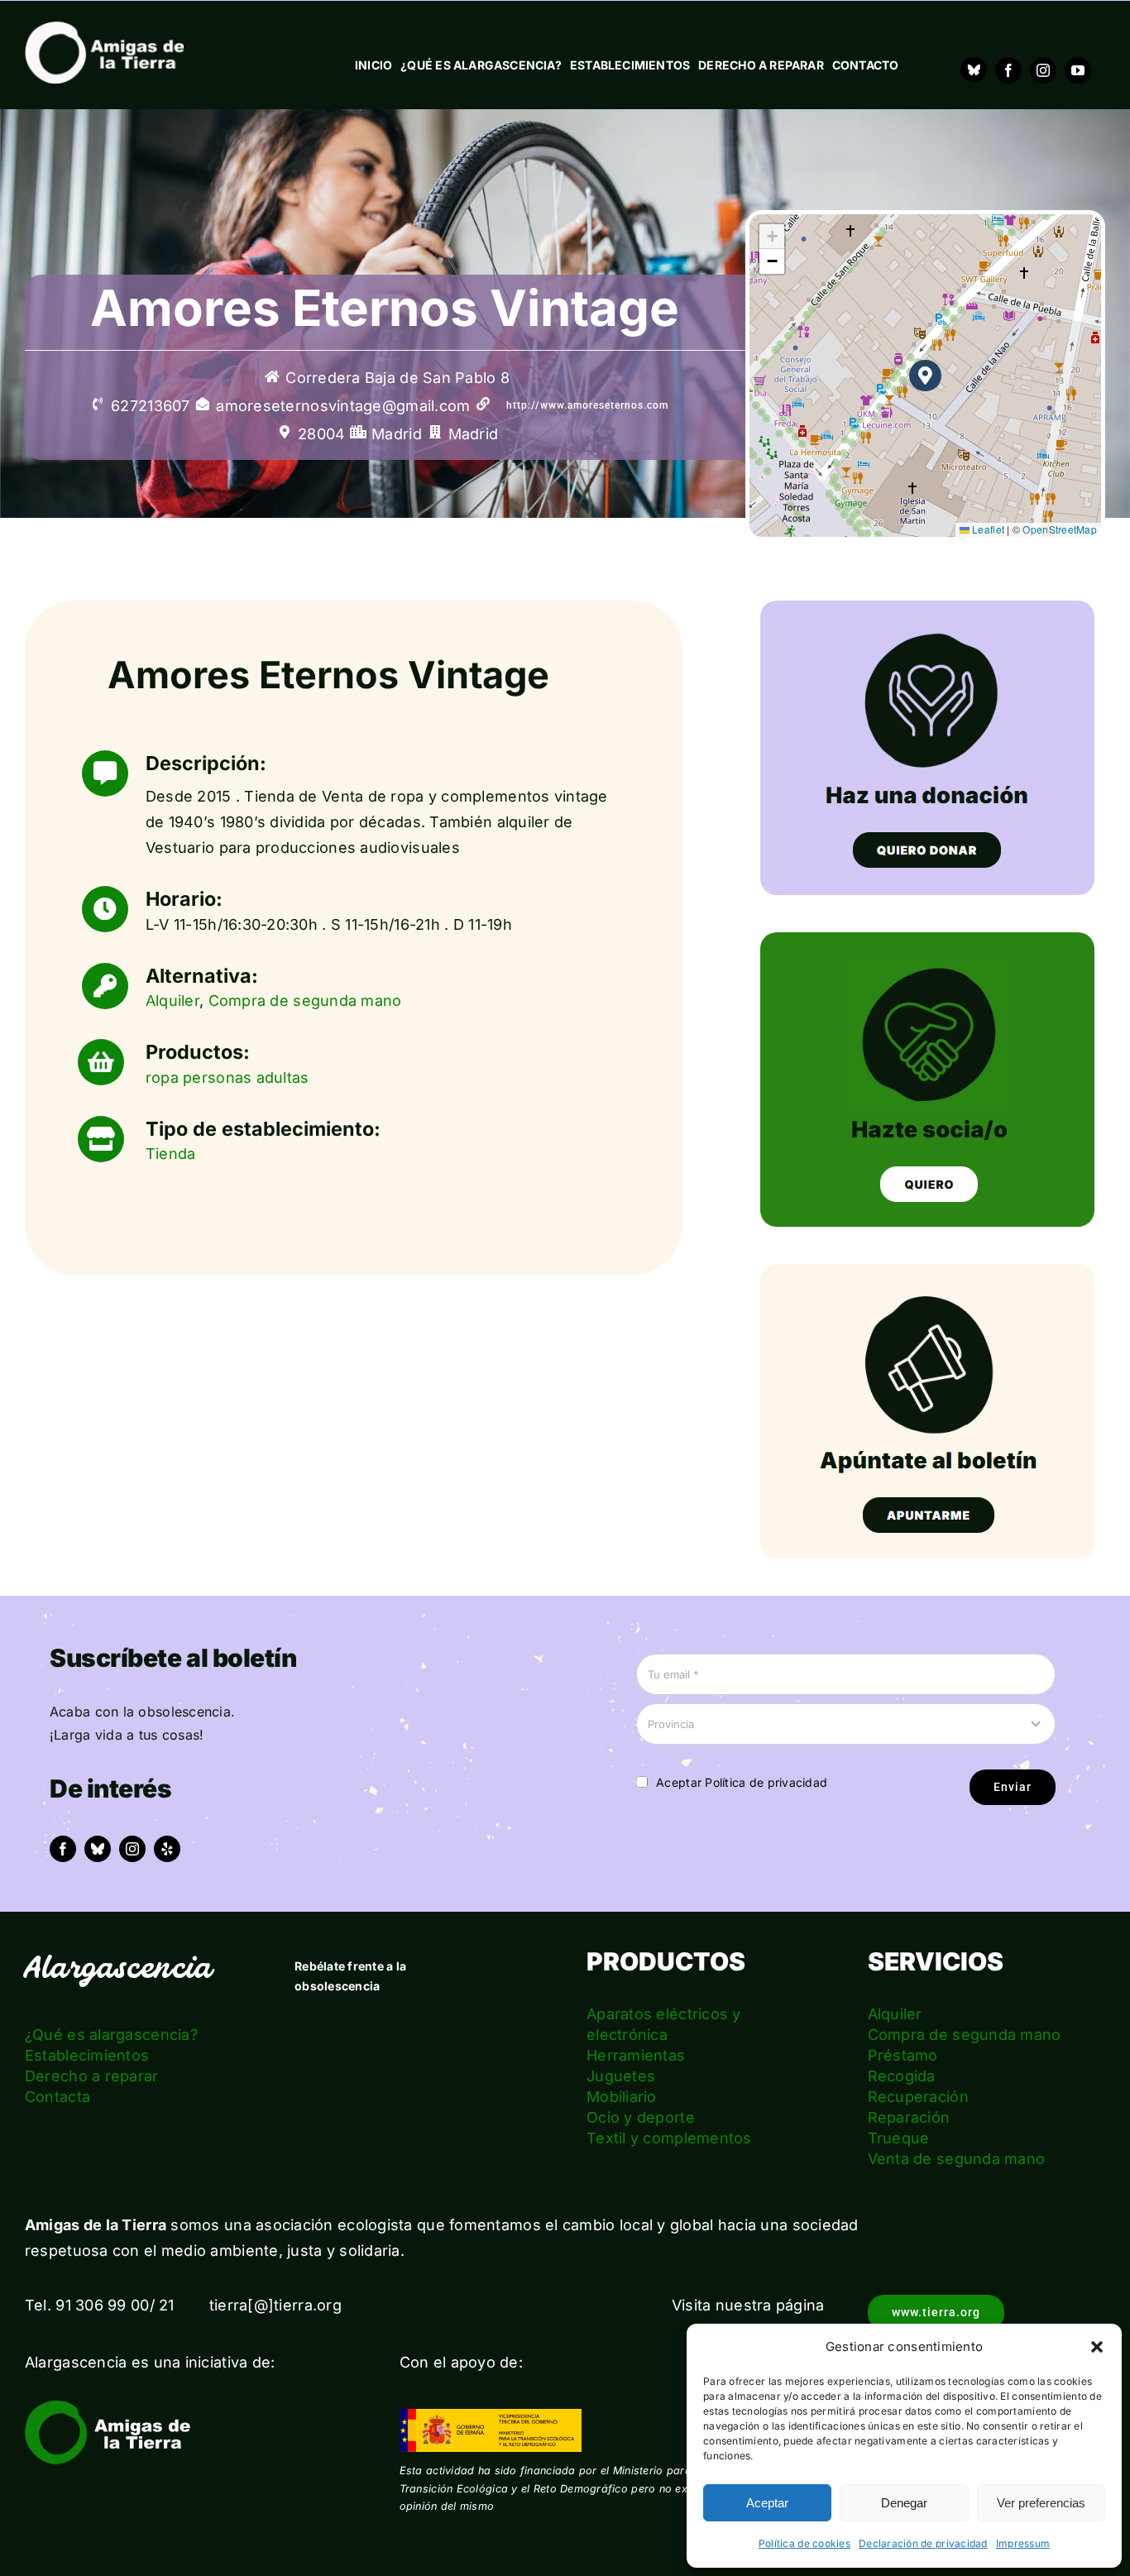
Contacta (57, 2097)
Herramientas (636, 2055)
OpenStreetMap (1060, 529)
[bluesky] (98, 1849)
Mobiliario (622, 2097)
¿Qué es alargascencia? (111, 2035)
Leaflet (987, 529)
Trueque (899, 2138)
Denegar (904, 2503)
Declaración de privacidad (923, 2543)
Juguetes (621, 2076)
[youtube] (1078, 70)
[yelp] (167, 1849)
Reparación (909, 2117)
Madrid (474, 434)
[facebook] (1008, 70)
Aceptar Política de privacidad (742, 1782)
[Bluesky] (974, 69)
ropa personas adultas (227, 1077)
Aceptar (767, 2503)
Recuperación (918, 2097)
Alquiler (172, 1001)
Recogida (902, 2076)
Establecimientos (87, 2055)
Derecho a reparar (92, 2076)
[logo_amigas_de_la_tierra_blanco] (104, 29)
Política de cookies (804, 2543)
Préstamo (903, 2055)
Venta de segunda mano (957, 2159)
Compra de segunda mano (305, 1001)
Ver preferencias (1041, 2503)
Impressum (1023, 2543)
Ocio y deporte (641, 2117)
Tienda (171, 1154)
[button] (1097, 2347)
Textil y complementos (669, 2138)
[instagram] (1043, 70)
